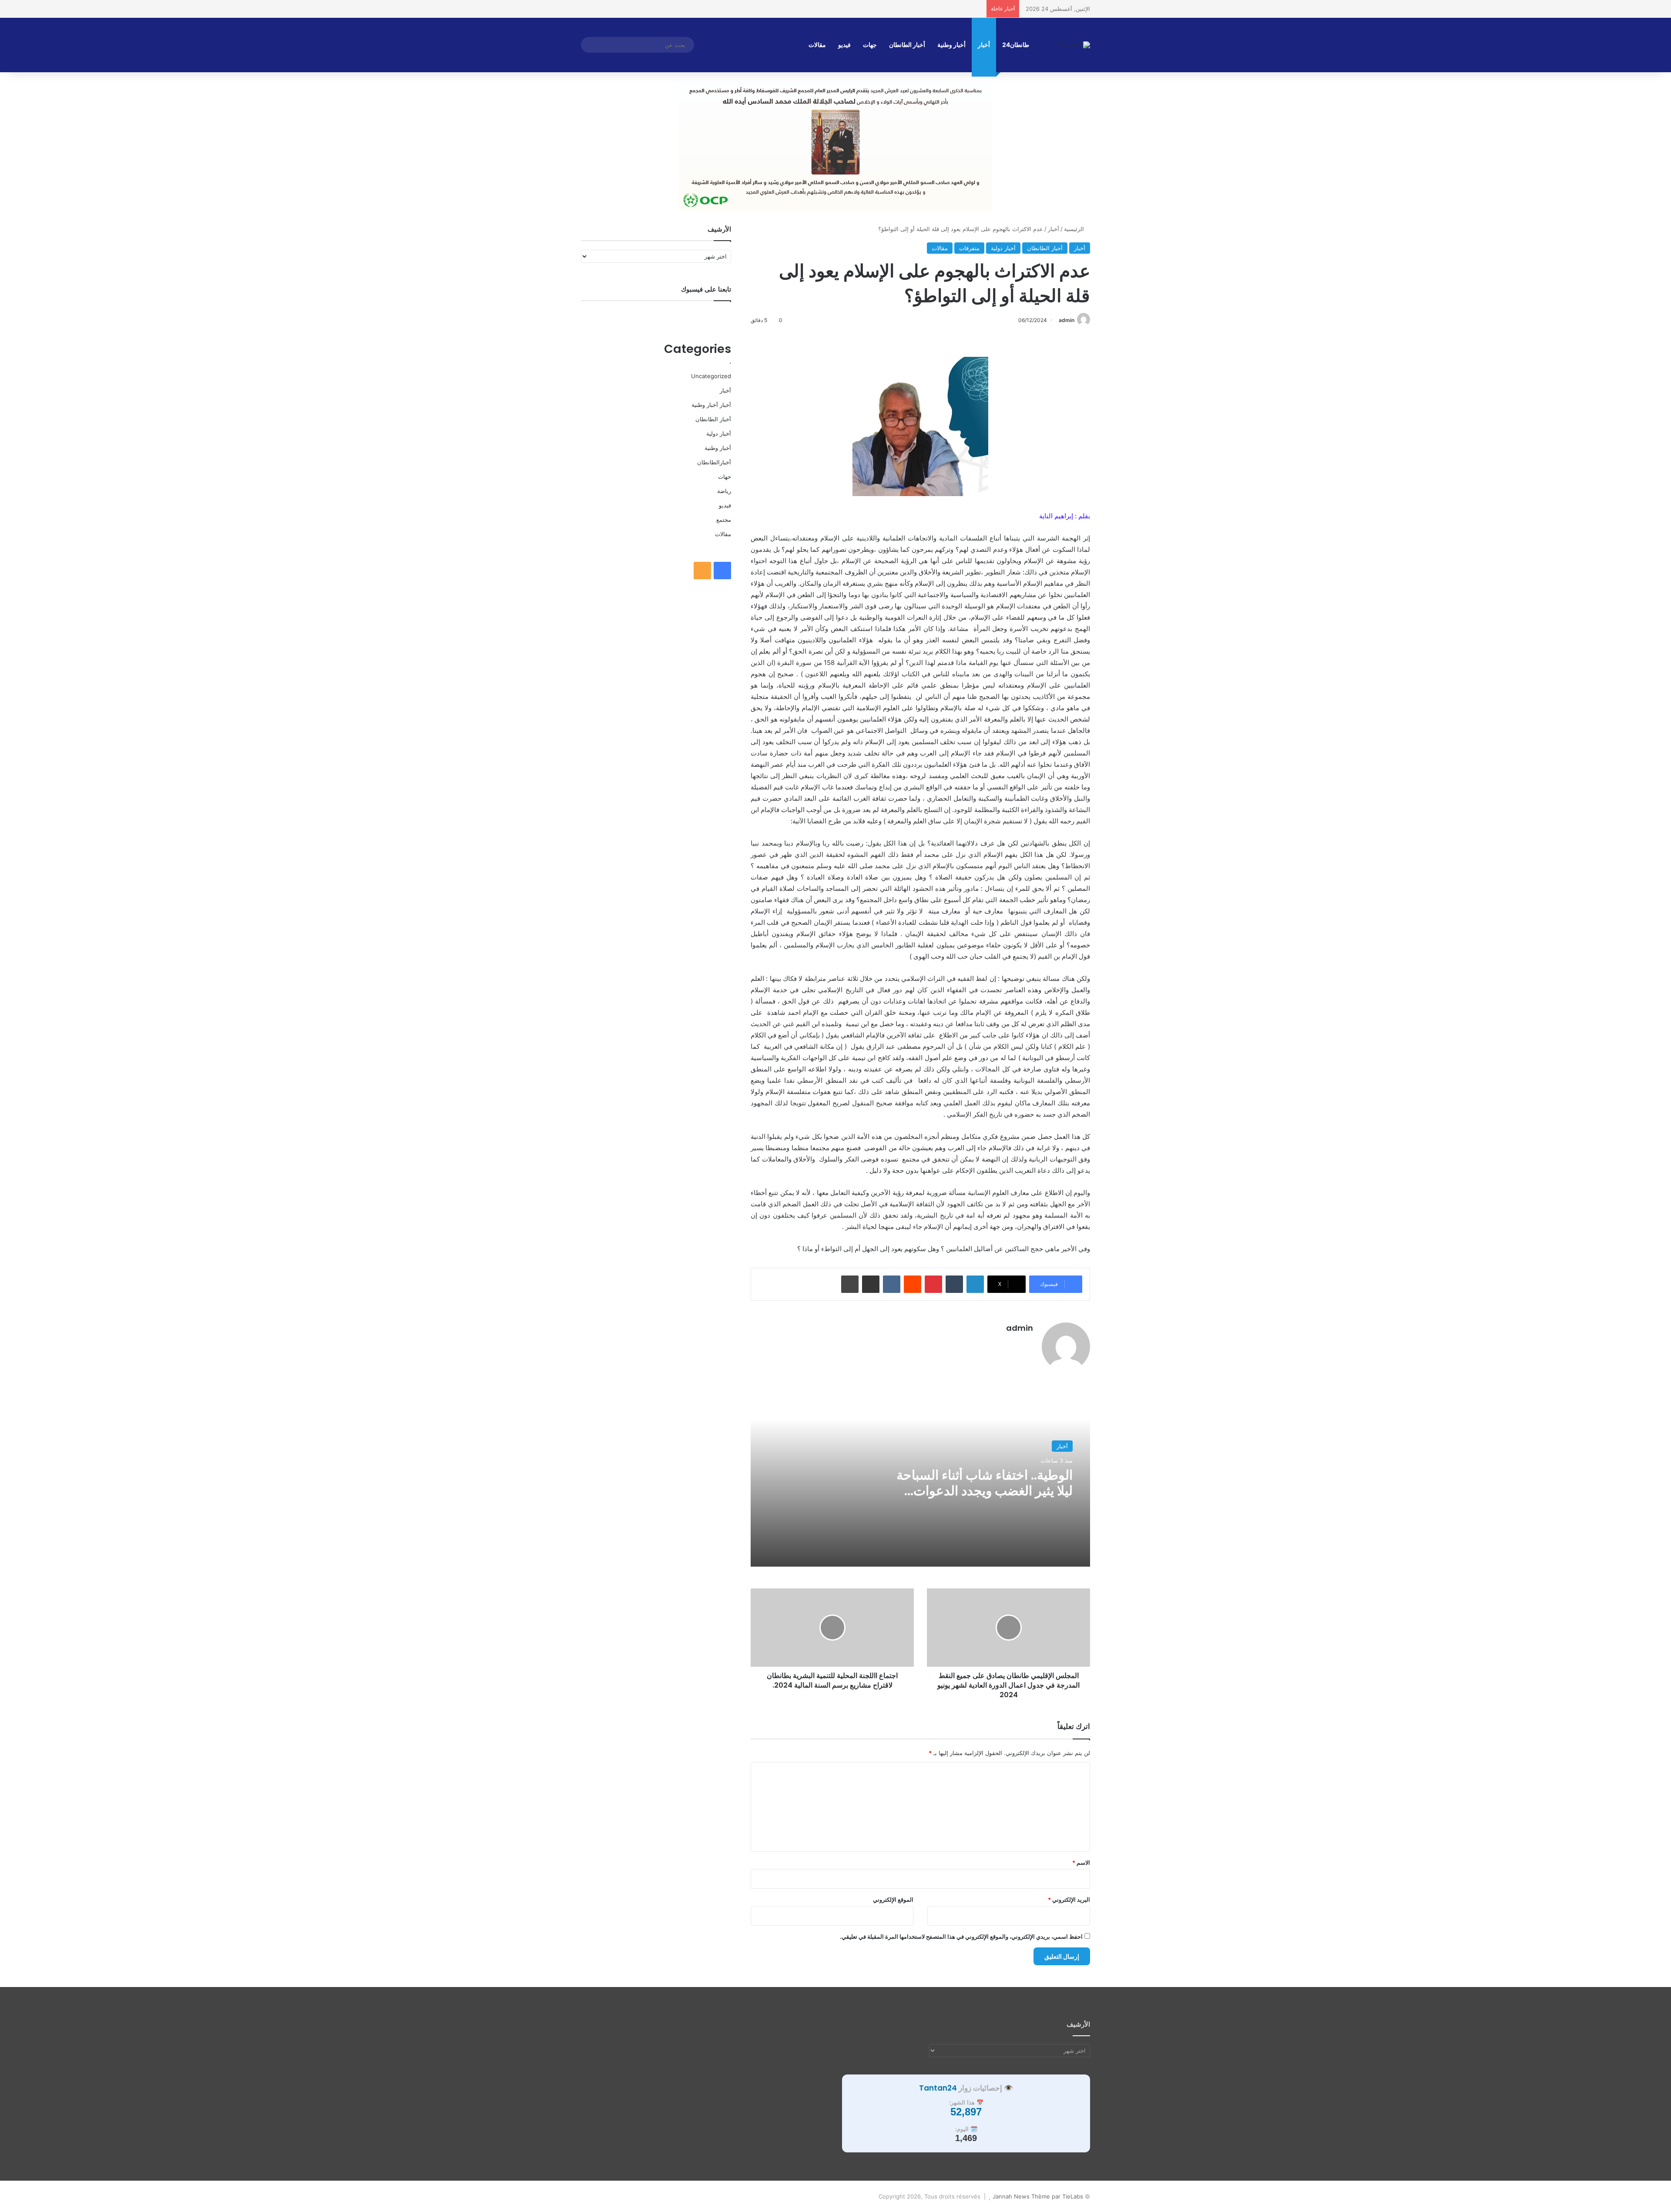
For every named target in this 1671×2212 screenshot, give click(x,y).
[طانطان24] (1074, 45)
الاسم (1081, 1863)
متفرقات (969, 248)
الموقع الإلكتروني (893, 1900)
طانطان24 (1016, 45)
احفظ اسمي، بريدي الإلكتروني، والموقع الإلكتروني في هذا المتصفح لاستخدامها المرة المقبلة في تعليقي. (961, 1937)
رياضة (724, 491)
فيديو (844, 45)
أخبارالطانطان (714, 462)
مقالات (817, 45)
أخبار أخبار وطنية (711, 405)
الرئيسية (1075, 229)
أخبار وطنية (951, 45)
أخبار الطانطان (907, 45)
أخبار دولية (1003, 248)
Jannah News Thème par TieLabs (1038, 2196)
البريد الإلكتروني (1069, 1900)
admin (1067, 320)
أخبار (984, 45)
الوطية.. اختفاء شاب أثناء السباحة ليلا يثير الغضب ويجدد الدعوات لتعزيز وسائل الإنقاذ (985, 1491)
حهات (725, 477)
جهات (870, 45)
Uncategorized (711, 376)
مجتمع (724, 520)
